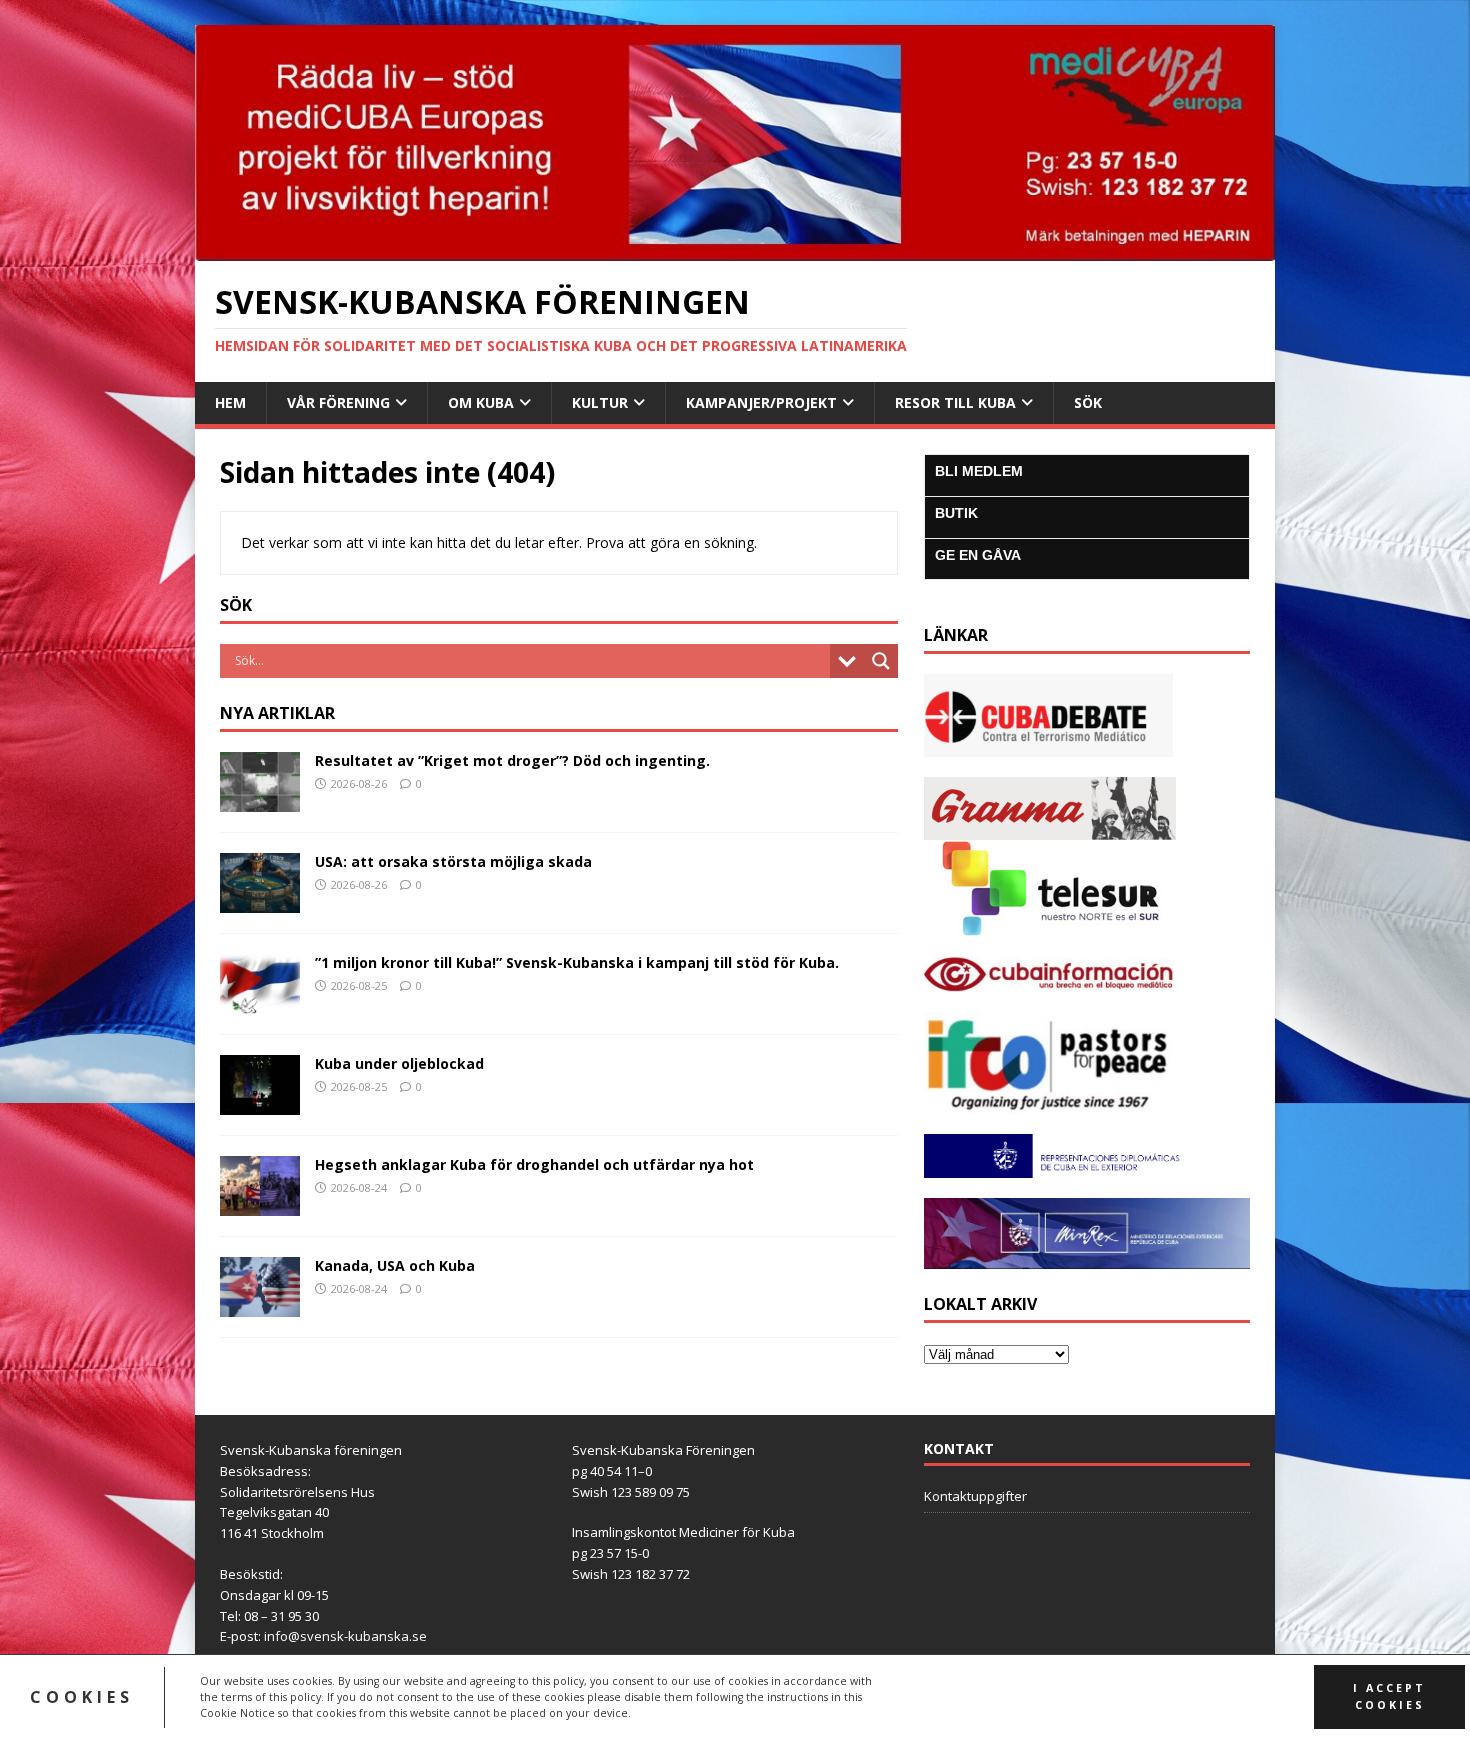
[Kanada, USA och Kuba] (260, 1305)
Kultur (600, 402)
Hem (230, 402)
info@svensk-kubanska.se (345, 1636)
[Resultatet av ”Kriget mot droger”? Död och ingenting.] (260, 799)
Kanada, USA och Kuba (395, 1265)
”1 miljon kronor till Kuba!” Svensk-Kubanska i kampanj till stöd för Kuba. (577, 962)
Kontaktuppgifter (975, 1496)
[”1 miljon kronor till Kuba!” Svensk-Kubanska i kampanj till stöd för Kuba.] (260, 1002)
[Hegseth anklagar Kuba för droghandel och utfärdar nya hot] (260, 1204)
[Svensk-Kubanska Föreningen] (735, 248)
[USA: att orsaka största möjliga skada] (260, 901)
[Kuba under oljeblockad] (260, 1103)
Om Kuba (481, 402)
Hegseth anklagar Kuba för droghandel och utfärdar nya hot (534, 1164)
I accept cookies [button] (1389, 1696)
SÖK (1088, 402)
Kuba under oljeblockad (399, 1063)
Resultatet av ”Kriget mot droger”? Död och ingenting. (512, 760)
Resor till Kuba (955, 402)
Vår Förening (338, 402)
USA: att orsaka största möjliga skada (453, 861)
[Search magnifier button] (881, 661)
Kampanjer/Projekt (761, 402)
